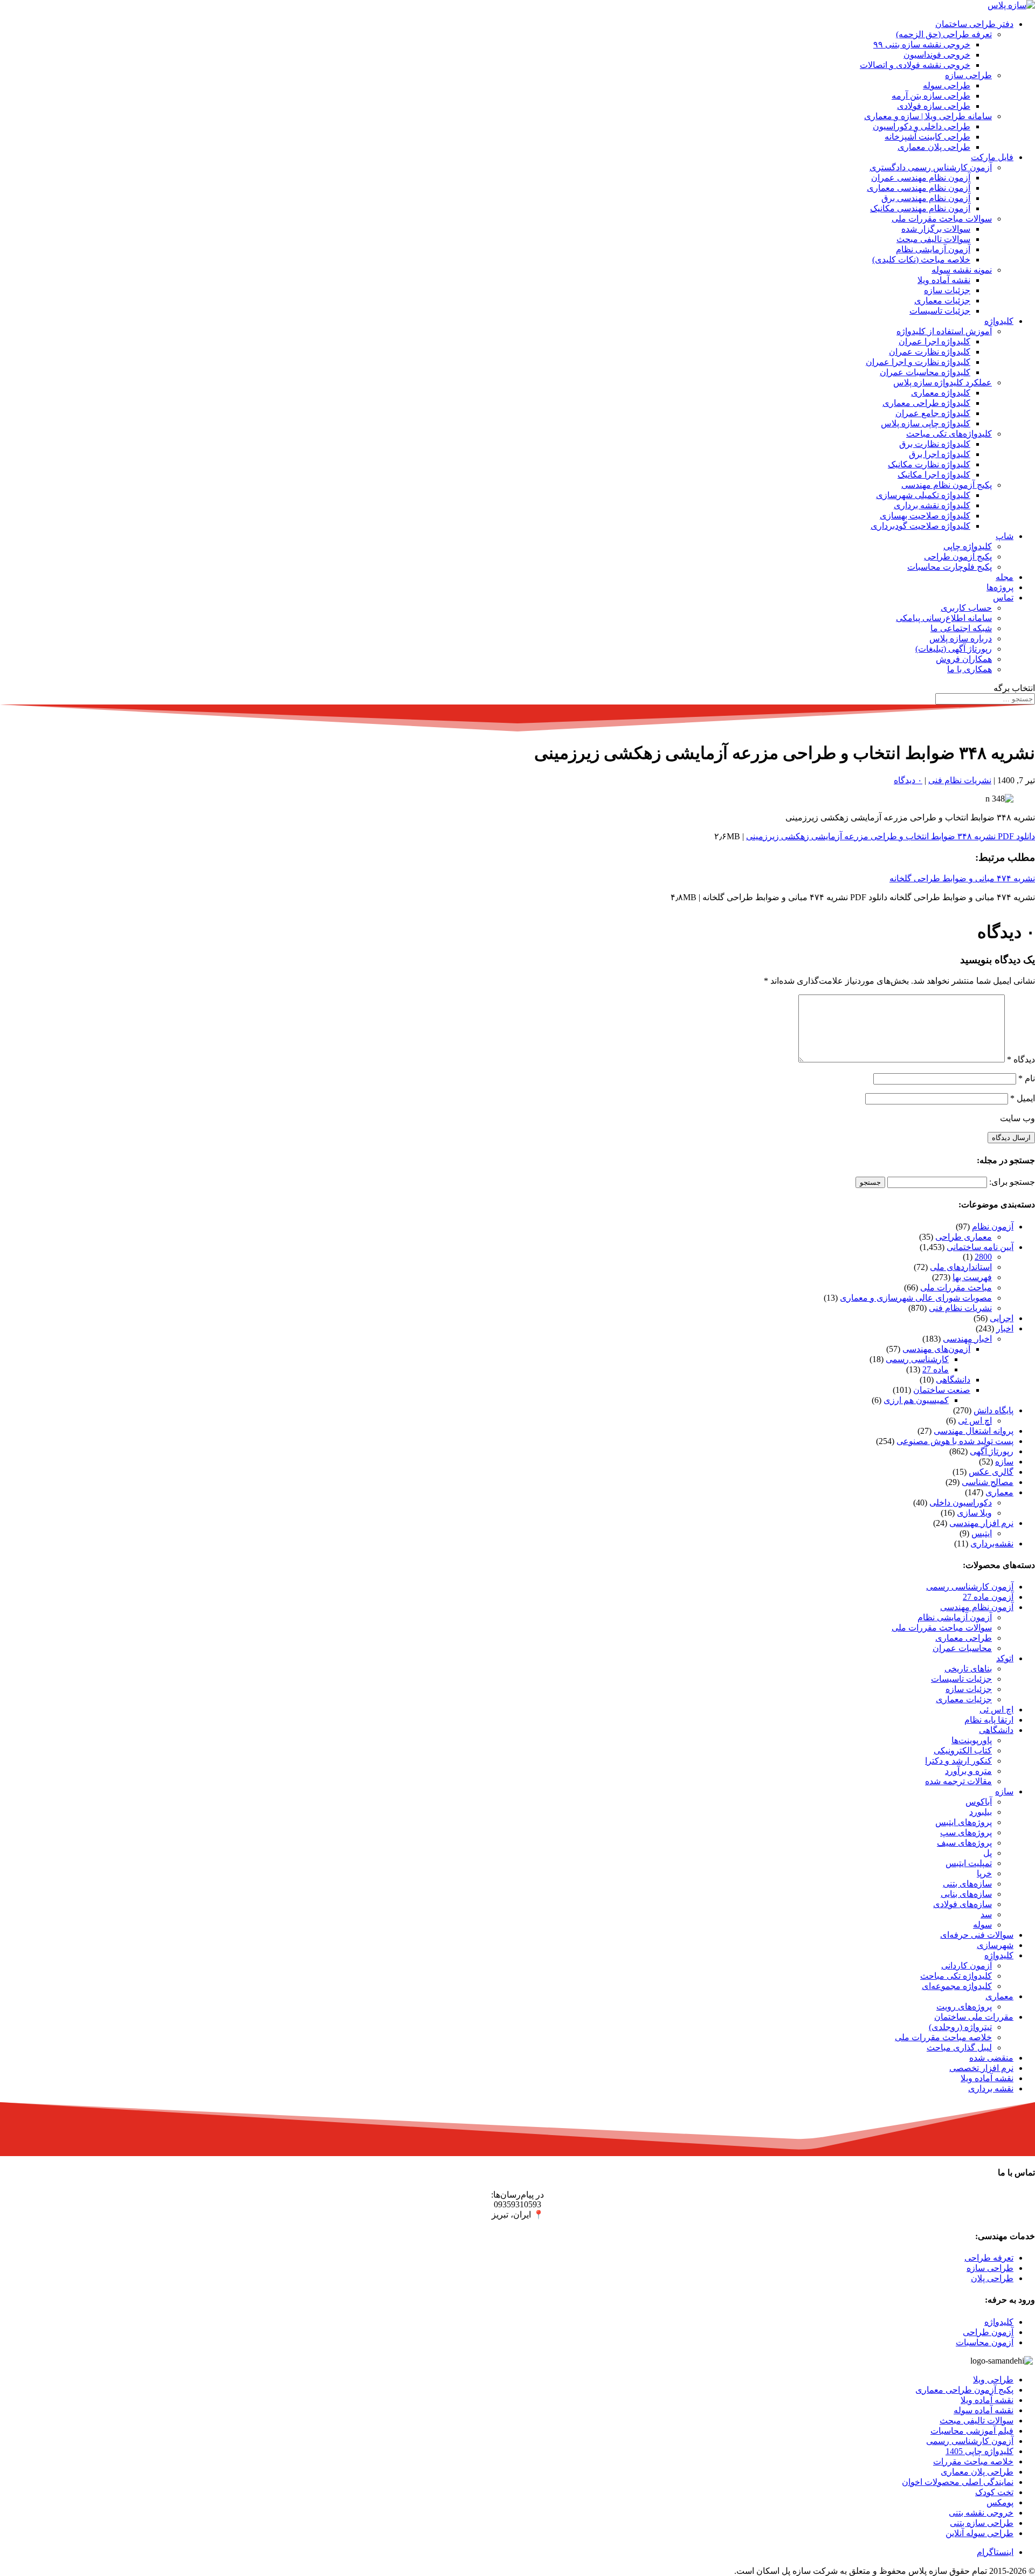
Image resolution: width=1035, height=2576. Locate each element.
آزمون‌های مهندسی (936, 1349)
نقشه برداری (991, 2088)
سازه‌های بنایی (966, 1894)
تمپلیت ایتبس (969, 1863)
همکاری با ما (970, 669)
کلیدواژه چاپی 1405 (979, 2451)
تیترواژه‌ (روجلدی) (960, 2027)
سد (986, 1914)
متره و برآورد (968, 1771)
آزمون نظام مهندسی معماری (919, 188)
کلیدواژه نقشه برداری (932, 505)
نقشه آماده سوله (984, 2410)
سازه (1004, 1462)
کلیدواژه (999, 321)
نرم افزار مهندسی (981, 1523)
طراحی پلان (992, 2278)
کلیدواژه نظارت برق (935, 444)
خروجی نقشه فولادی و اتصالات (915, 65)
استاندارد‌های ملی (961, 1267)
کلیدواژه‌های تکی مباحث (949, 434)
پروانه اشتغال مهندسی (974, 1431)
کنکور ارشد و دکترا (958, 1761)
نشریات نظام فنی (960, 780)
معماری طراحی (964, 1237)
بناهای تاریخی (968, 1669)
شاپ (1005, 536)
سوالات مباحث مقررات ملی (942, 219)
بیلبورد (981, 1812)
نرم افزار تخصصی (981, 2068)
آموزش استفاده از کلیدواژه (944, 331)
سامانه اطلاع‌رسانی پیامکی (944, 618)
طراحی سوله (947, 85)
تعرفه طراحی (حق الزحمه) (944, 34)
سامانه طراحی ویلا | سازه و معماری (928, 116)
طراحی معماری (964, 1638)
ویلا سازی (974, 1513)
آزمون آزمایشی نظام (933, 249)
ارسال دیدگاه (1011, 1138)
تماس (1003, 598)
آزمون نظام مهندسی (977, 1607)
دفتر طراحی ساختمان (974, 24)
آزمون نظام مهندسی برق (926, 198)
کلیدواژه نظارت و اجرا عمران (918, 362)
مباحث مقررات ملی (956, 1287)
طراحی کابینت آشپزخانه (927, 137)
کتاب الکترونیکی (963, 1750)
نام (1027, 1078)
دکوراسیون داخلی (961, 1503)
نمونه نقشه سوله (962, 270)
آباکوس (979, 1802)
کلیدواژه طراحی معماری (926, 403)
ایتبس (982, 1533)
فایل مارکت (992, 157)
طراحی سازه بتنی (982, 2523)
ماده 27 (936, 1369)
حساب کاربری (966, 608)
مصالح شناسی (988, 1482)
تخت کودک (994, 2492)
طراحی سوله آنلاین (979, 2533)
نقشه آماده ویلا (944, 280)
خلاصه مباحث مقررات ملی (943, 2037)
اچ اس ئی (975, 1421)
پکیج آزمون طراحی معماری (964, 2390)
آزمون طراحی (988, 2332)
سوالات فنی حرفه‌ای (977, 1935)
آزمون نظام (993, 1227)
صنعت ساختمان (942, 1390)
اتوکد (1005, 1658)
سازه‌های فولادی (962, 1904)
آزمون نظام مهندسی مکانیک (920, 208)
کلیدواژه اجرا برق (940, 454)
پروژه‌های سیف (964, 1843)
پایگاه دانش (993, 1410)
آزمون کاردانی (967, 1966)
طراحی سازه (968, 75)
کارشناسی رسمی (917, 1359)
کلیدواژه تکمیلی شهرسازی (923, 495)
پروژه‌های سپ (966, 1832)
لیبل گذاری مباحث (959, 2047)
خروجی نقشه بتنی (981, 2513)
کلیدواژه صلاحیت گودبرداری (920, 526)
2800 (983, 1257)
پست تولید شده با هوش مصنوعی (955, 1441)
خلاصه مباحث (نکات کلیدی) (921, 260)
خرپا (984, 1873)
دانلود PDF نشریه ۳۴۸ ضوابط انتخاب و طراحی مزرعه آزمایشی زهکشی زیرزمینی (891, 836)
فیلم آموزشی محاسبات (972, 2431)
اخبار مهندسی (967, 1339)
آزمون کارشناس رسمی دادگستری (931, 167)
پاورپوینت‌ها (972, 1740)
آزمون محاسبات (985, 2342)
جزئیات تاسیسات (940, 311)
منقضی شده (991, 2058)
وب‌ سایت (1017, 1118)
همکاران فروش (964, 659)
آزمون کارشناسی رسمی (970, 1587)
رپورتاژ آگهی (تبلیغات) (954, 649)
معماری (999, 1492)
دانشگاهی (953, 1380)
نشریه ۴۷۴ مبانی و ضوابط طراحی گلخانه (962, 878)
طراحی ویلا (993, 2380)
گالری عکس (991, 1472)
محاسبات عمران (962, 1648)
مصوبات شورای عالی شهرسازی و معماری (916, 1298)
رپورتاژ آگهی (992, 1451)
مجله (1005, 577)
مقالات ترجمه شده (958, 1781)
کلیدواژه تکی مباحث (956, 1976)
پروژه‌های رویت (964, 2007)
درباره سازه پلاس (961, 638)
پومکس (1000, 2502)
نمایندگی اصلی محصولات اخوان (958, 2482)
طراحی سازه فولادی (934, 106)
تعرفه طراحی (989, 2258)
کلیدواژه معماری (941, 393)
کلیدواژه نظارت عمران (930, 352)
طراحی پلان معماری (934, 147)
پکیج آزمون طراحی (958, 557)
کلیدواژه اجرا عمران (934, 341)
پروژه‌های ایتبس (964, 1822)
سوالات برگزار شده (936, 229)
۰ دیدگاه (908, 780)
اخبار (1005, 1328)
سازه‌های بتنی (967, 1884)
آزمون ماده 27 (988, 1597)
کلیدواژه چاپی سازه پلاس (926, 423)
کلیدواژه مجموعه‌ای (957, 1986)
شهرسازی (995, 1945)
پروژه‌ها (1000, 587)
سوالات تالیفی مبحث (933, 239)
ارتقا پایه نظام (989, 1720)
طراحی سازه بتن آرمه (931, 96)
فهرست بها (972, 1277)
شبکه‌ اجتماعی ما (961, 628)
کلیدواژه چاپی (968, 546)
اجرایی (1002, 1318)
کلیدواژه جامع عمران (933, 413)
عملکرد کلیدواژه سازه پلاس (943, 382)
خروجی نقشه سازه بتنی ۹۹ (922, 44)
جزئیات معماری (942, 301)
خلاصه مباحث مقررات (973, 2461)
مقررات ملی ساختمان (974, 2017)
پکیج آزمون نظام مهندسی (947, 485)
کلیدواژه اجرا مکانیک (934, 475)
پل (988, 1853)
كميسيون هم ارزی (916, 1400)
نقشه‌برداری (992, 1543)
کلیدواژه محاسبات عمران (925, 372)
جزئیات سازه (947, 290)
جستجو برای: (1012, 1182)
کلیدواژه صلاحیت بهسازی (925, 516)
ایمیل (1023, 1098)
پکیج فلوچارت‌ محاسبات (950, 567)
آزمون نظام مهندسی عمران (921, 178)
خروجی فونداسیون (937, 55)
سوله (982, 1925)
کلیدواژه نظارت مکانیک (929, 464)
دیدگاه (1021, 1059)
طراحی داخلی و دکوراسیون (922, 126)
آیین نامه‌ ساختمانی (980, 1247)
